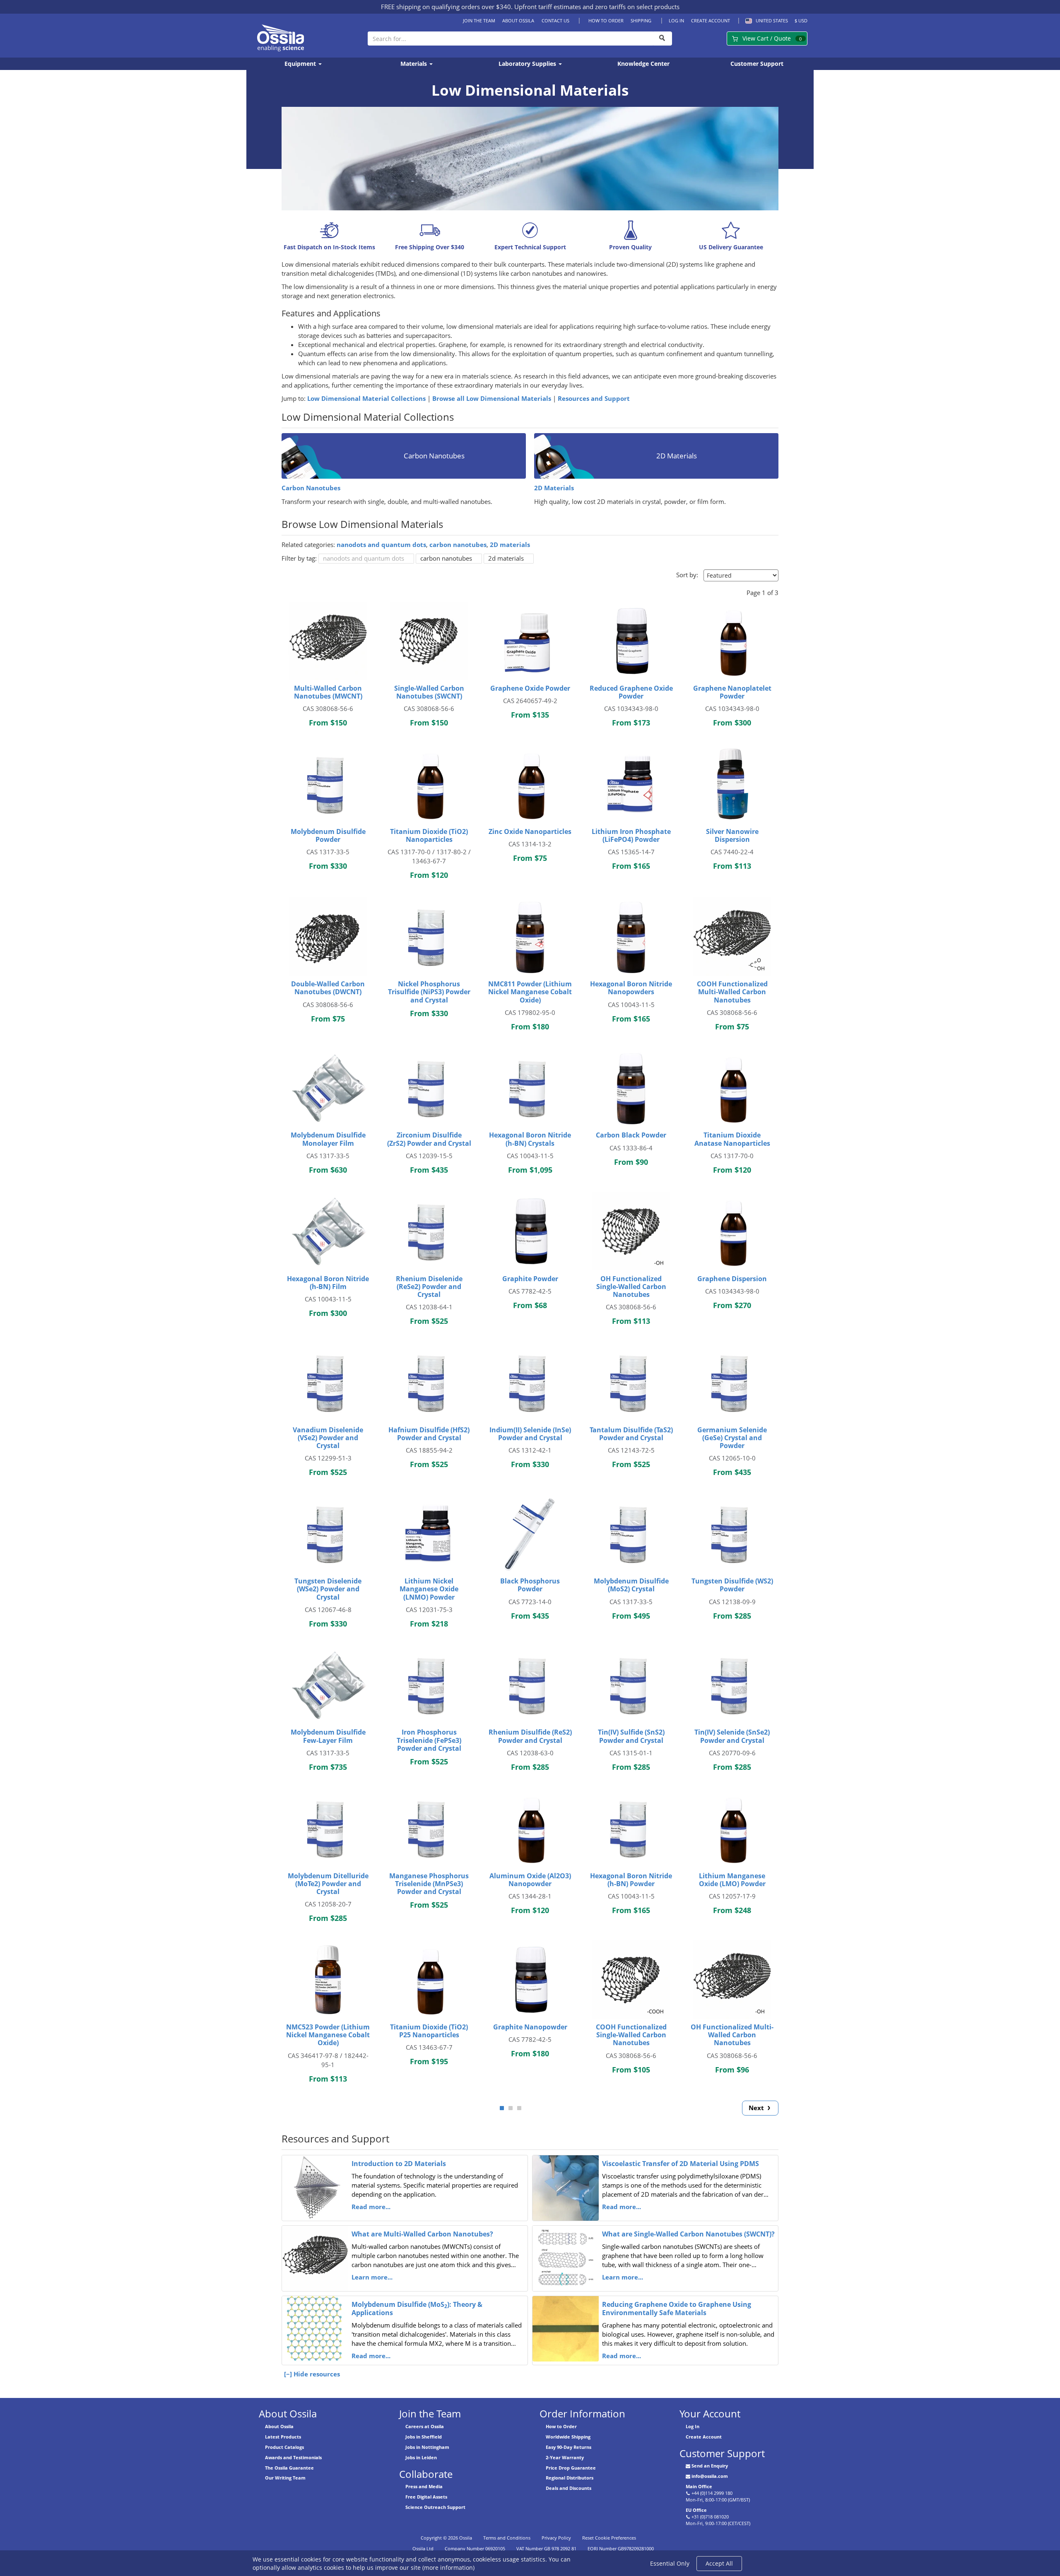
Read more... (371, 2207)
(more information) (448, 2568)
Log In (676, 20)
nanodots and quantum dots (381, 545)
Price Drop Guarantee (571, 2468)
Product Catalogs (284, 2447)
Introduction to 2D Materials (399, 2164)
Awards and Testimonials (293, 2457)
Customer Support (757, 64)
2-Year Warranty (565, 2457)
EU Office (696, 2510)
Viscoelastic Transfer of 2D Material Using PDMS (681, 2164)
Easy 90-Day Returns (569, 2447)
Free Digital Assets (426, 2497)
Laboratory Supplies (528, 64)
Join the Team (479, 20)
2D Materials (554, 488)
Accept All (719, 2563)
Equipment (301, 64)
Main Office (699, 2486)
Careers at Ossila (425, 2426)
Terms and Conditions (507, 2538)
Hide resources (317, 2374)
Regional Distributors (570, 2478)
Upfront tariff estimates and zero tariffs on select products (597, 7)
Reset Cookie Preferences (609, 2538)
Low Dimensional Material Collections (366, 399)
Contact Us (555, 20)
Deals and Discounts (569, 2488)
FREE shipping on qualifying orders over (446, 7)
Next (757, 2108)
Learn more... (372, 2277)
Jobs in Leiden (421, 2457)
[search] (662, 39)
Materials (414, 64)
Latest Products (283, 2437)
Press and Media (424, 2486)
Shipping (641, 20)
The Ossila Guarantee (289, 2468)
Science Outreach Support (435, 2507)
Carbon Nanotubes (311, 488)
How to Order (606, 20)
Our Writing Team (285, 2478)
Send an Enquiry (710, 2466)
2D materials (510, 545)
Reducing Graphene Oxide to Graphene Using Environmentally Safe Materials (677, 2309)
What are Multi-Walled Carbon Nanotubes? (422, 2234)
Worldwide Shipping (568, 2437)
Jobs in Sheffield (424, 2437)
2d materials (506, 558)
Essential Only (670, 2563)
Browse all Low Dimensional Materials (492, 399)
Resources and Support (594, 399)
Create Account (711, 20)
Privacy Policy (556, 2538)
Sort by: (687, 575)
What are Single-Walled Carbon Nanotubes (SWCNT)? (688, 2234)
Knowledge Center (643, 64)
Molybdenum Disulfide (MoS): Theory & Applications (417, 2309)
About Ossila (518, 20)
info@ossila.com (710, 2476)
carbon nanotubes (458, 545)
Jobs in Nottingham (427, 2447)
